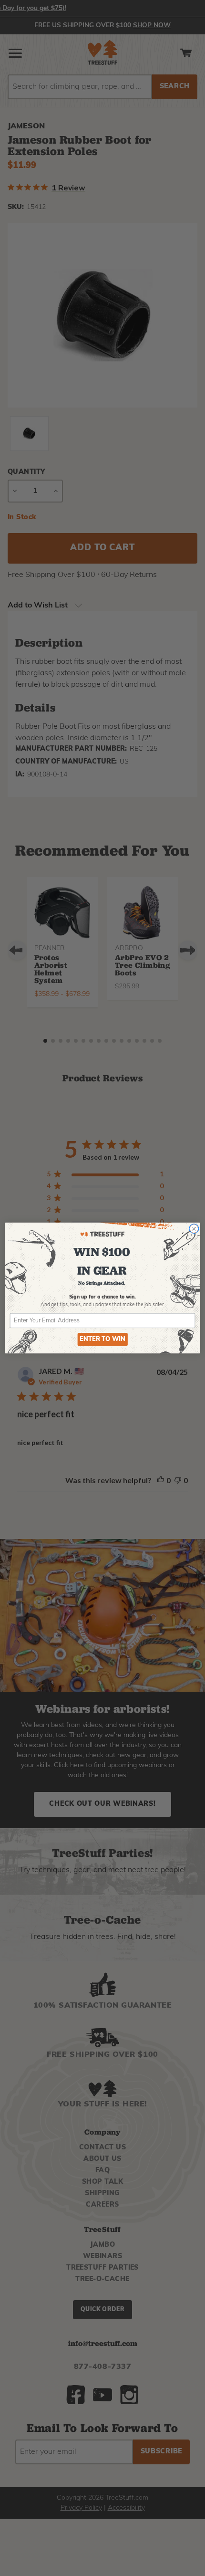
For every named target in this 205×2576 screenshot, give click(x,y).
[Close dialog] (194, 1229)
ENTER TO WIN (102, 1340)
